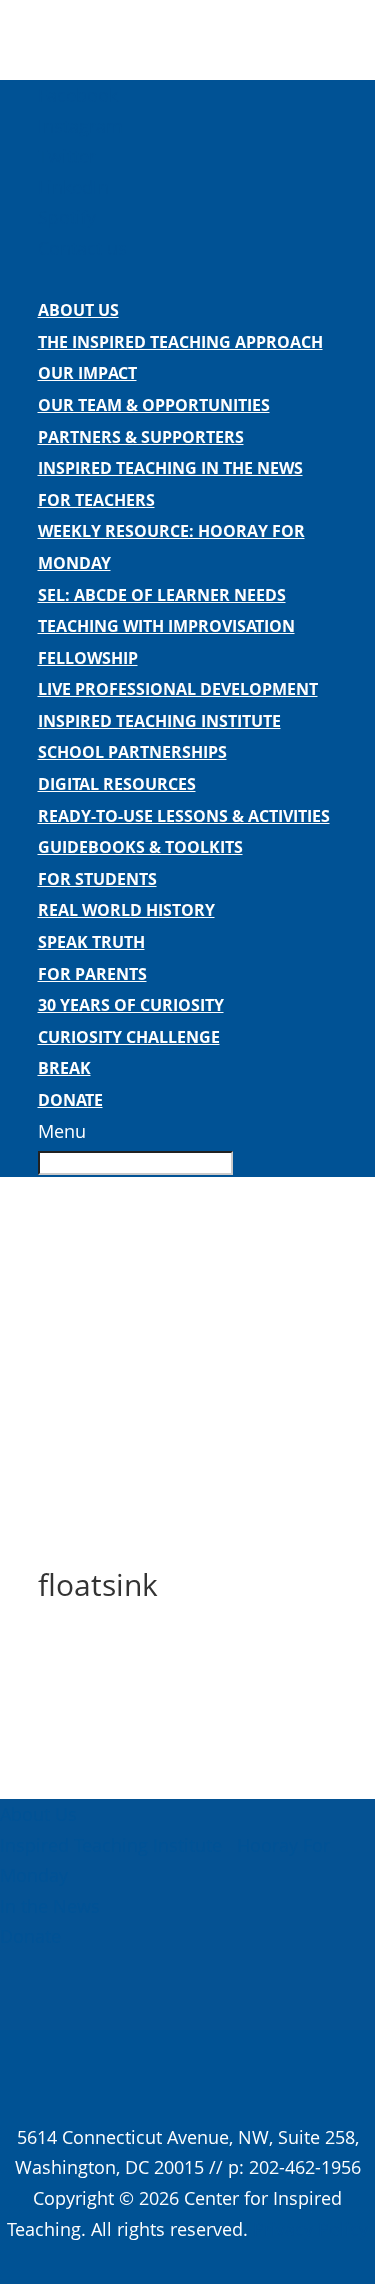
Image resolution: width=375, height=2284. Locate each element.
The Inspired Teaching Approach (180, 342)
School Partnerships (132, 752)
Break (64, 1068)
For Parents (92, 974)
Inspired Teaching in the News (170, 468)
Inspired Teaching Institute (159, 721)
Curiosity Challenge (129, 1037)
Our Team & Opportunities (154, 405)
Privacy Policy (310, 2229)
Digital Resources (117, 784)
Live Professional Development (178, 689)
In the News (50, 1906)
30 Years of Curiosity (131, 1005)
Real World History (126, 910)
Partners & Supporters (141, 437)
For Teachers (96, 500)
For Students (97, 879)
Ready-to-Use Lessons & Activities (184, 816)
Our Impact (87, 373)
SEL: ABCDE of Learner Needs (162, 595)
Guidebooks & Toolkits (140, 847)
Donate (70, 1100)
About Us (78, 310)
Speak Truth (91, 942)
